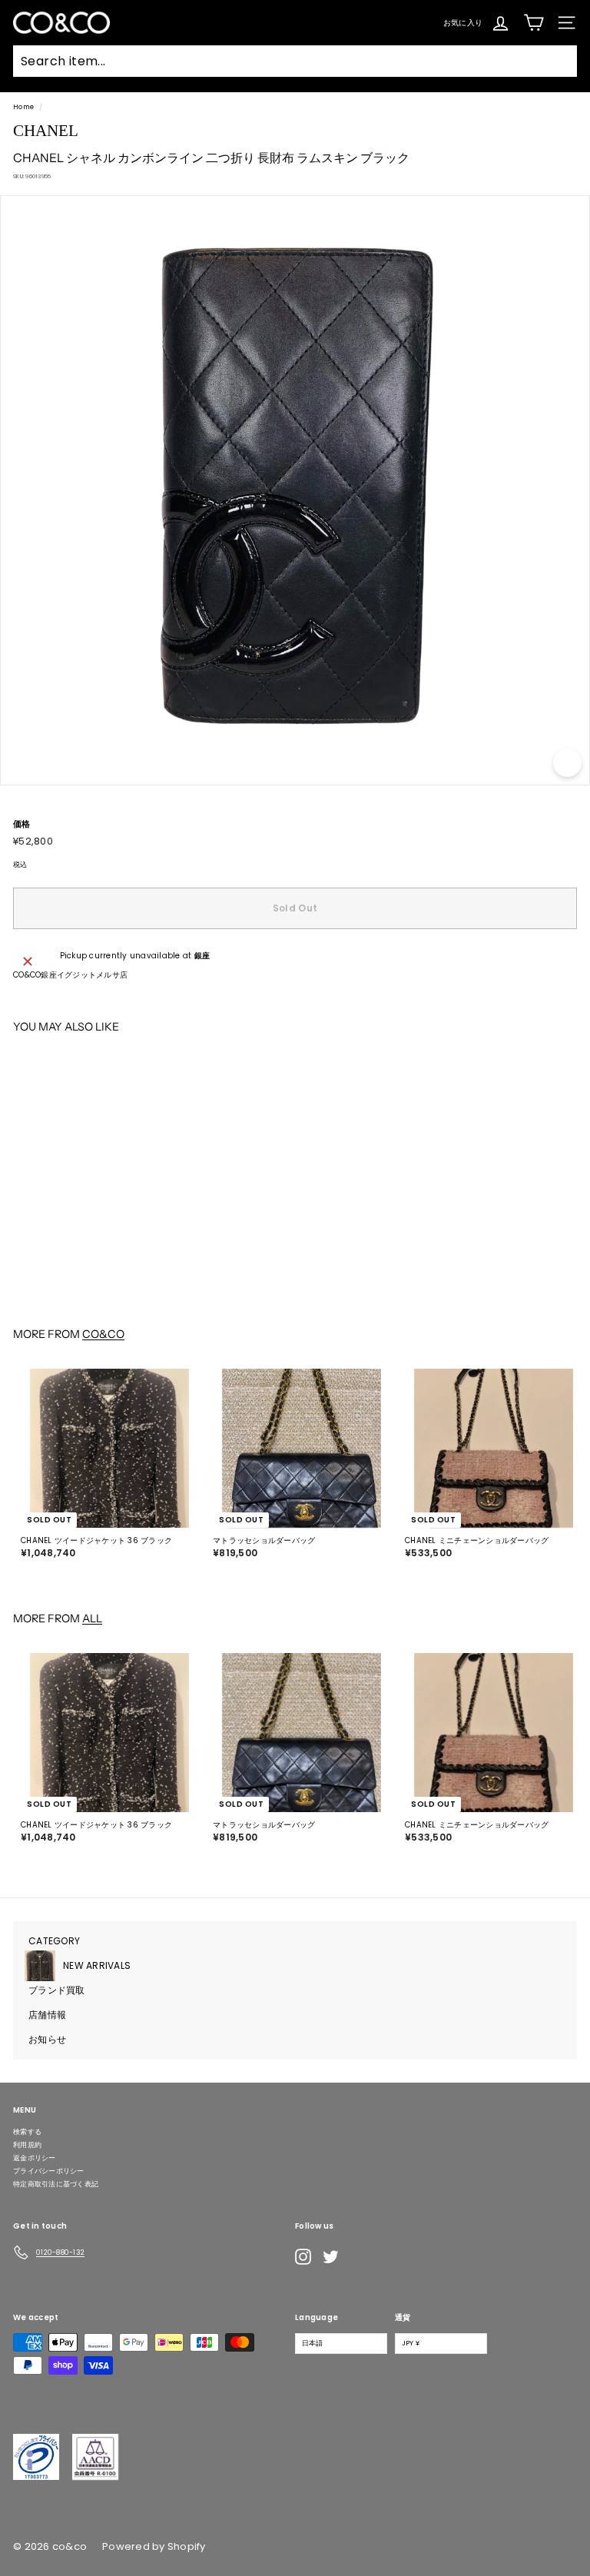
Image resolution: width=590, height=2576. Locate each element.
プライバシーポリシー (49, 2171)
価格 (22, 824)
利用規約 (27, 2145)
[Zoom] (567, 763)
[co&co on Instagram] (303, 2257)
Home (23, 107)
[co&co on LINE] (361, 2256)
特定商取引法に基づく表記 (56, 2184)
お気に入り (463, 22)
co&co (103, 1334)
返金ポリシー (35, 2158)
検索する (27, 2132)
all (92, 1618)
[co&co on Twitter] (331, 2257)
